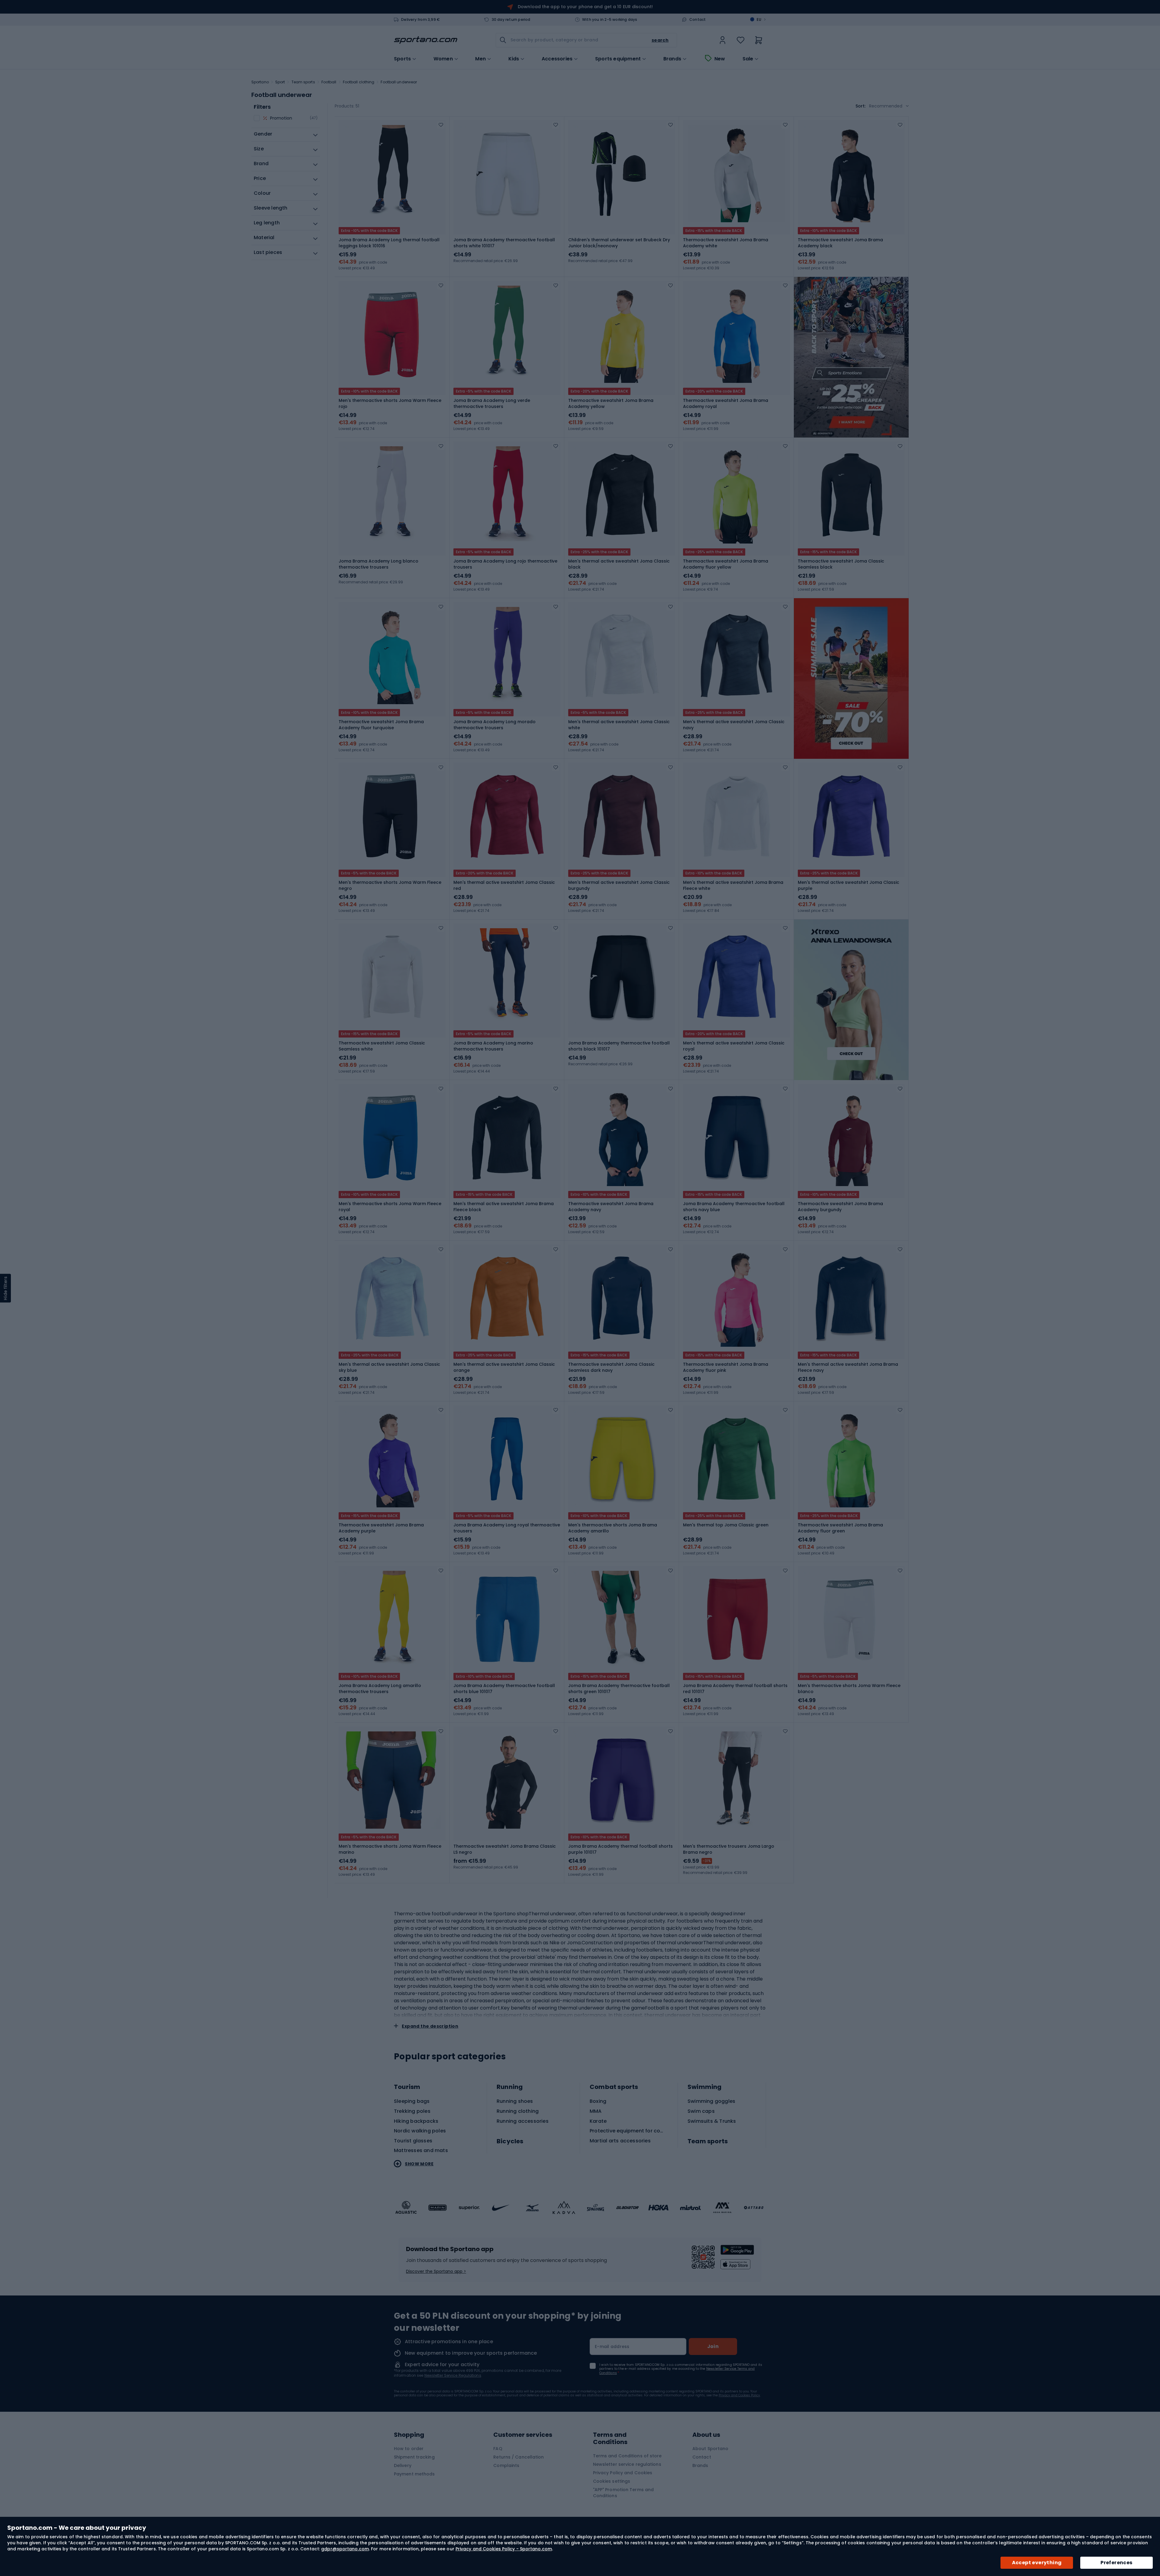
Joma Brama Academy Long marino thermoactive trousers (493, 1046)
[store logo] (426, 40)
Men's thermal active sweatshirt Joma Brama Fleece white (733, 885)
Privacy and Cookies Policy (739, 2395)
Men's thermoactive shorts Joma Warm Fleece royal (390, 1207)
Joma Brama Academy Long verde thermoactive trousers (492, 403)
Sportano (260, 82)
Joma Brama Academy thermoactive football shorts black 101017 (619, 1046)
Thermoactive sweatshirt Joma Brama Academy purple (381, 1528)
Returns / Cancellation (519, 2457)
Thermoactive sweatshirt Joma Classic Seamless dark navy (611, 1367)
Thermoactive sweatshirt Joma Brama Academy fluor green (840, 1528)
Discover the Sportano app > (436, 2271)
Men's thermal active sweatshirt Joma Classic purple (849, 885)
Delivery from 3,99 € (420, 20)
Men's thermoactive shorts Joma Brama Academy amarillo (613, 1528)
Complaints (506, 2465)
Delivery (403, 2465)
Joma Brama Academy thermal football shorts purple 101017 (620, 1849)
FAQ (498, 2449)
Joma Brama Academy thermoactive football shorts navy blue (734, 1207)
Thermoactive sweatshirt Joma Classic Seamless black (841, 564)
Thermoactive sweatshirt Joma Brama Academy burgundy (840, 1207)
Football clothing (359, 82)
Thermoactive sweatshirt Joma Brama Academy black (840, 243)
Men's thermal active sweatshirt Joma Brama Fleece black (504, 1207)
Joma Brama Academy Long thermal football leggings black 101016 (389, 243)
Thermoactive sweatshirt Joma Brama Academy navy (611, 1207)
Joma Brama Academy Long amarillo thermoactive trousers (380, 1689)
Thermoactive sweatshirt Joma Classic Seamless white (382, 1046)
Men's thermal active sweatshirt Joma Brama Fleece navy (848, 1367)
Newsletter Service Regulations (453, 2375)
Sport (280, 82)
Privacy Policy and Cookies (623, 2473)
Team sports (303, 82)
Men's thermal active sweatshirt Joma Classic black (619, 564)
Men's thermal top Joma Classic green (726, 1525)
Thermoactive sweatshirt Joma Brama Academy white (726, 243)
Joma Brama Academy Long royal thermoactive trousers (507, 1528)
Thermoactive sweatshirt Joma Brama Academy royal (726, 403)
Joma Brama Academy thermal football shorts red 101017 (735, 1689)
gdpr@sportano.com (345, 2549)
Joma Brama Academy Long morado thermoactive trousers (495, 725)
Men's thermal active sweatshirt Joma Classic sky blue (389, 1367)
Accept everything (1037, 2563)
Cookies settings (612, 2481)
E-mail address (612, 2347)
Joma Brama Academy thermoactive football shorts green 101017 (619, 1689)
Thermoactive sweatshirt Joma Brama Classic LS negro (505, 1849)
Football (329, 82)
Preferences (1116, 2563)
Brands (672, 59)
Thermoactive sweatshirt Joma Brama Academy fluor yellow (726, 564)
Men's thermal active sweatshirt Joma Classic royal (734, 1046)
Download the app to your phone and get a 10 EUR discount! (585, 7)
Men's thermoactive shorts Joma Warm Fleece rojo (390, 403)
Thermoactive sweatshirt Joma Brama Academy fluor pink (726, 1367)
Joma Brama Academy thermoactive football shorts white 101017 (504, 243)
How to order (409, 2449)
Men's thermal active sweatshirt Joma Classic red (504, 885)
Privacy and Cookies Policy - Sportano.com (504, 2549)
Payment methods (414, 2474)
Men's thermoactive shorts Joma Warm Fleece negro (390, 885)
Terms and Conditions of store (627, 2456)
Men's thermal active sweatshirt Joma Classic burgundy (619, 885)
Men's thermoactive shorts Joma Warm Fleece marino (390, 1849)
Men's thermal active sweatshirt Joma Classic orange (504, 1367)
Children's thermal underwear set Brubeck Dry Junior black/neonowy (619, 243)
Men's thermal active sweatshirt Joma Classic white (619, 725)
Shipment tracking (414, 2457)
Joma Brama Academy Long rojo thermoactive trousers (505, 564)
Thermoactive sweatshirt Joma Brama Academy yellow (611, 403)
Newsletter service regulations (627, 2464)
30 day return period (511, 20)
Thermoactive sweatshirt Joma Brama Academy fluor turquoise (381, 725)
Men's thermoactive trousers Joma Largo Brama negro (729, 1849)
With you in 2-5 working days (610, 20)
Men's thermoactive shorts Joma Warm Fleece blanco (849, 1689)
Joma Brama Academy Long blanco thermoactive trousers (379, 564)
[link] (723, 40)
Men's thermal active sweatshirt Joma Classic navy (734, 725)
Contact (698, 20)
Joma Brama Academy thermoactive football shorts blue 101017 (504, 1689)
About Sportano (710, 2449)
